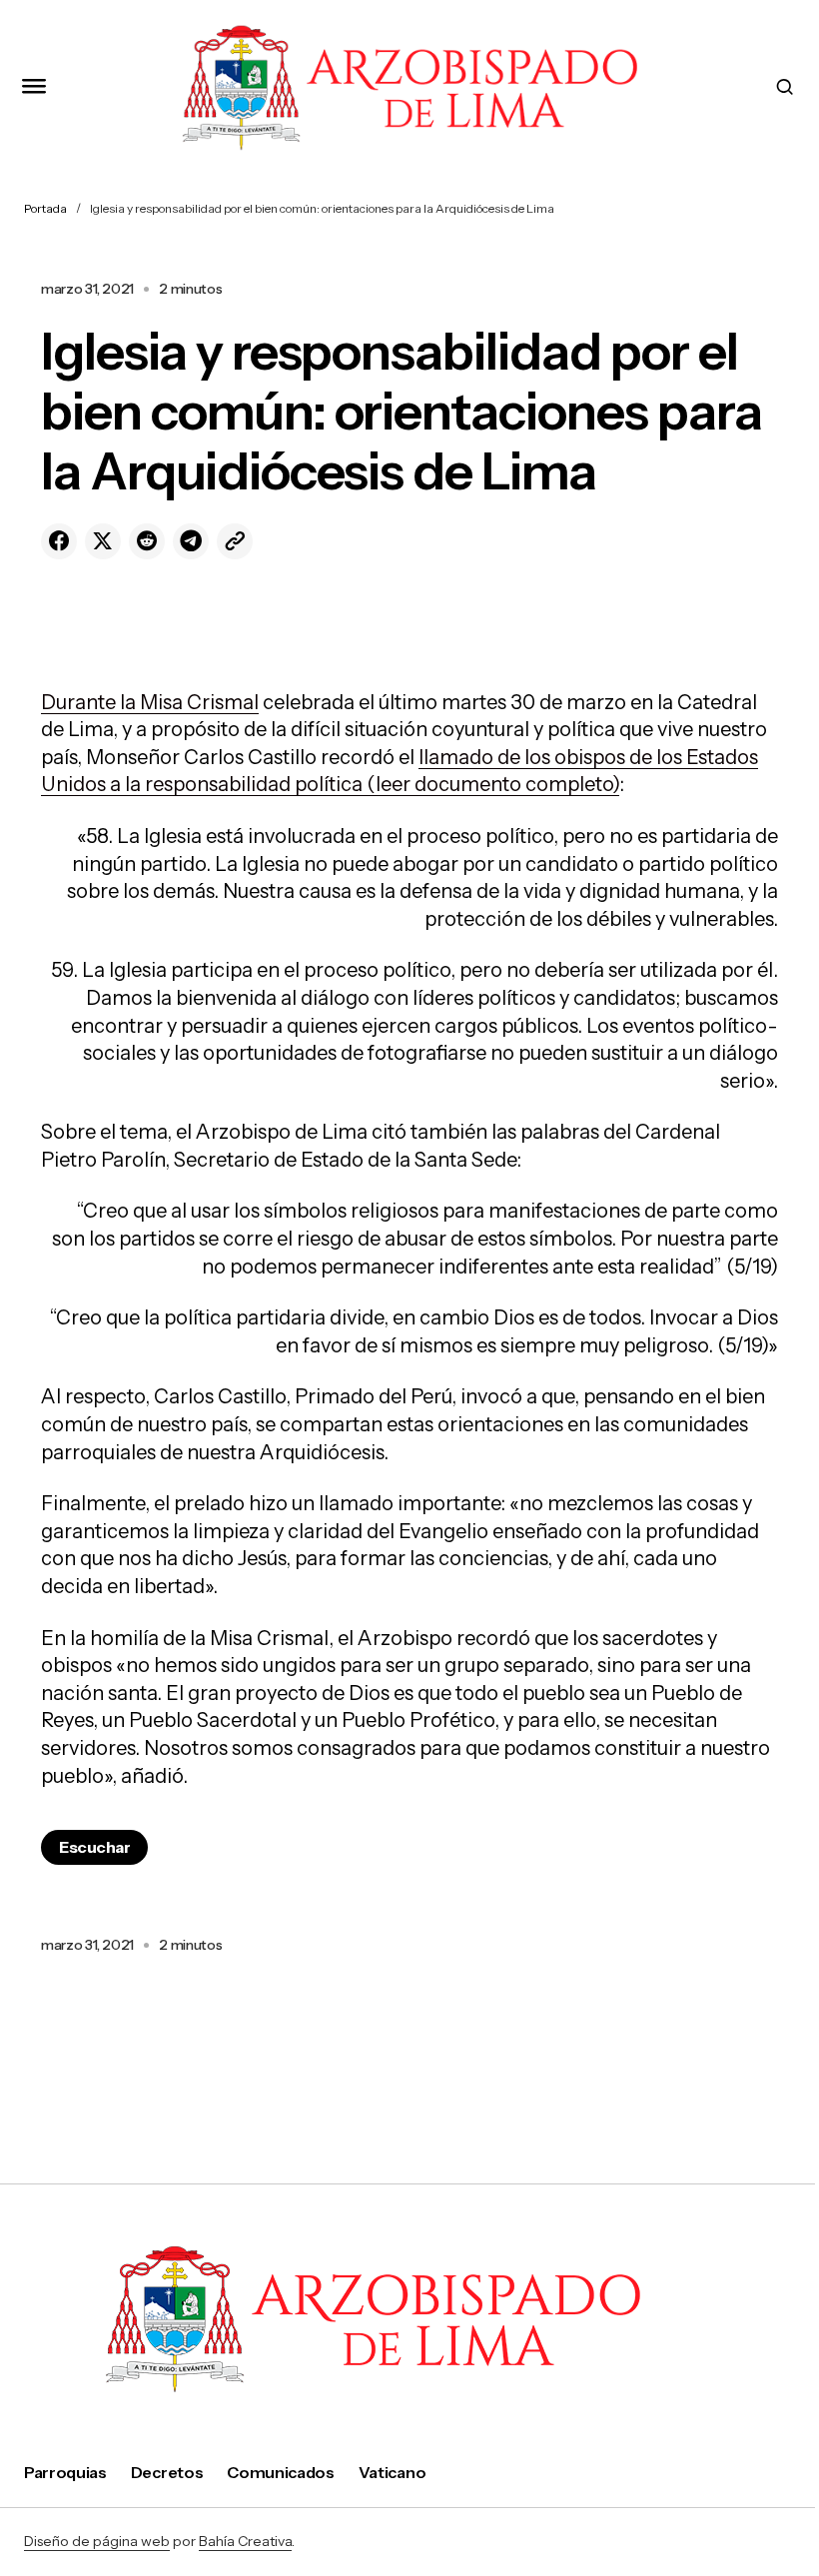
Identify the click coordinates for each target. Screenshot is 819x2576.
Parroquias (65, 2472)
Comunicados (280, 2472)
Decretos (167, 2472)
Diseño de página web (97, 2541)
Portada (45, 208)
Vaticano (392, 2472)
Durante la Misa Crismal (150, 702)
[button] (34, 87)
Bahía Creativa (245, 2541)
